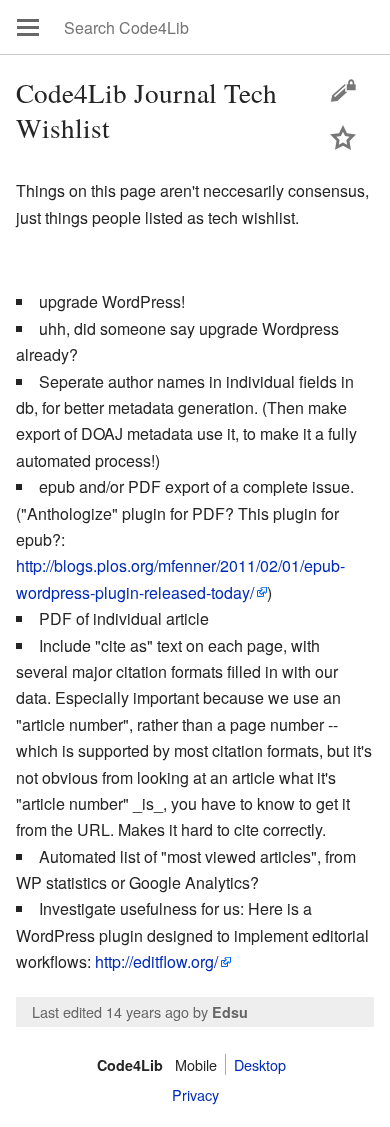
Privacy (195, 1094)
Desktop (260, 1064)
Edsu (230, 1012)
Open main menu (28, 27)
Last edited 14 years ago (110, 1011)
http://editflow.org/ (156, 961)
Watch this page (343, 137)
